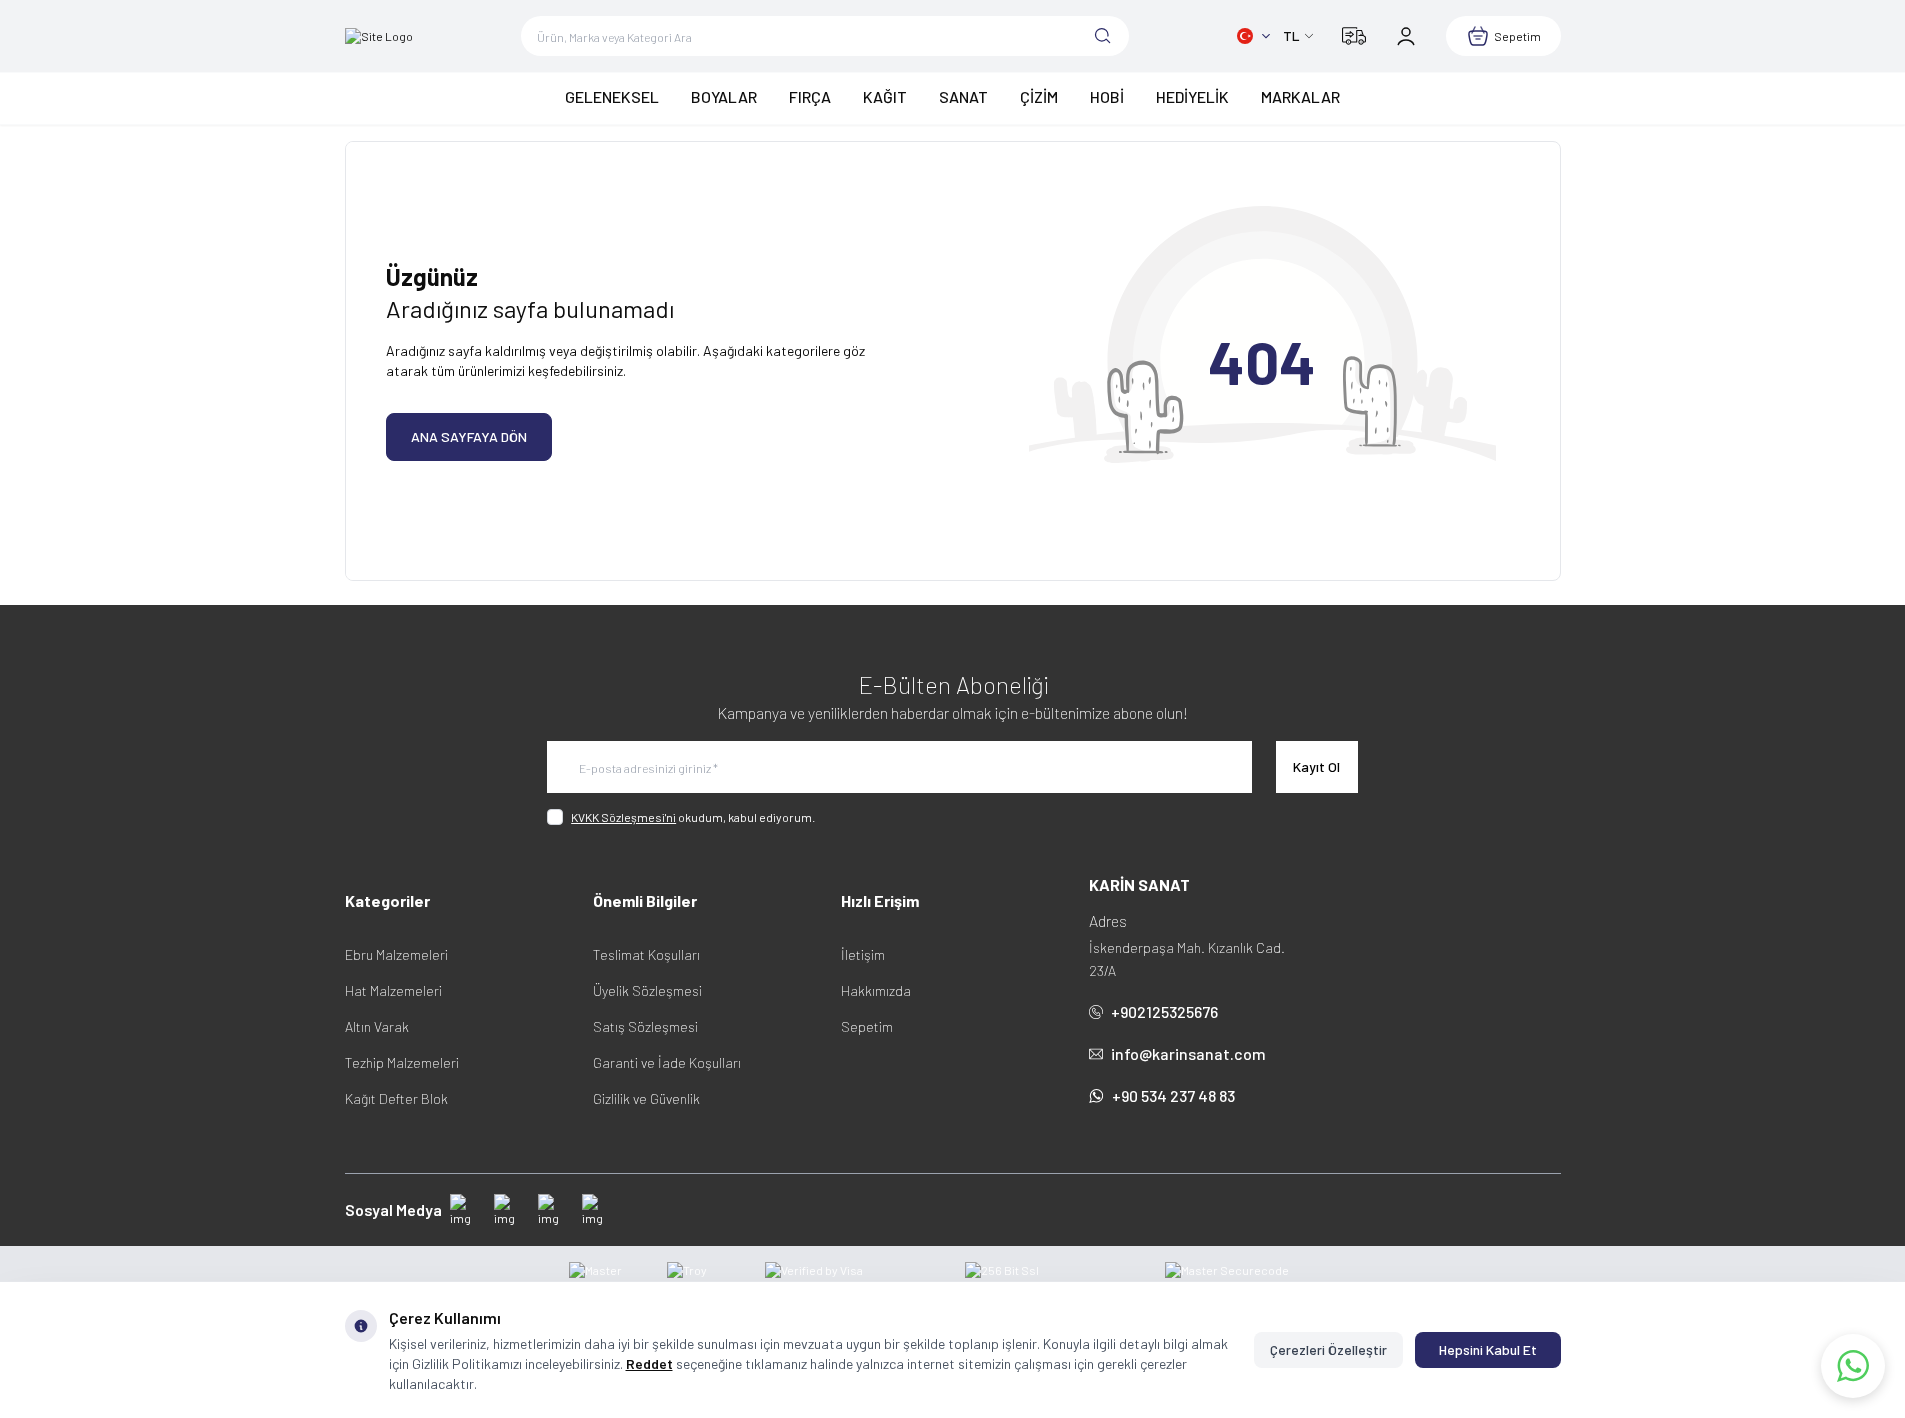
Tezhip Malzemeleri (402, 1062)
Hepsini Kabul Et (1488, 1349)
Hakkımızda (876, 990)
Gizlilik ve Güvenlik (646, 1098)
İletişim (863, 954)
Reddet (649, 1363)
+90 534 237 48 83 (1173, 1095)
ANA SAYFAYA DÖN (469, 436)
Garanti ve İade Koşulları (667, 1062)
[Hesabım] (1406, 36)
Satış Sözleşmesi (645, 1026)
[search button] (1103, 36)
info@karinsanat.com (1188, 1053)
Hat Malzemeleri (393, 990)
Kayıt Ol (1316, 766)
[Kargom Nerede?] (1354, 36)
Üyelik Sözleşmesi (647, 990)
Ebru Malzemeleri (396, 954)
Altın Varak (377, 1026)
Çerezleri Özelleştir (1328, 1349)
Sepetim (867, 1026)
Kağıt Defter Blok (396, 1098)
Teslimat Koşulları (646, 954)
